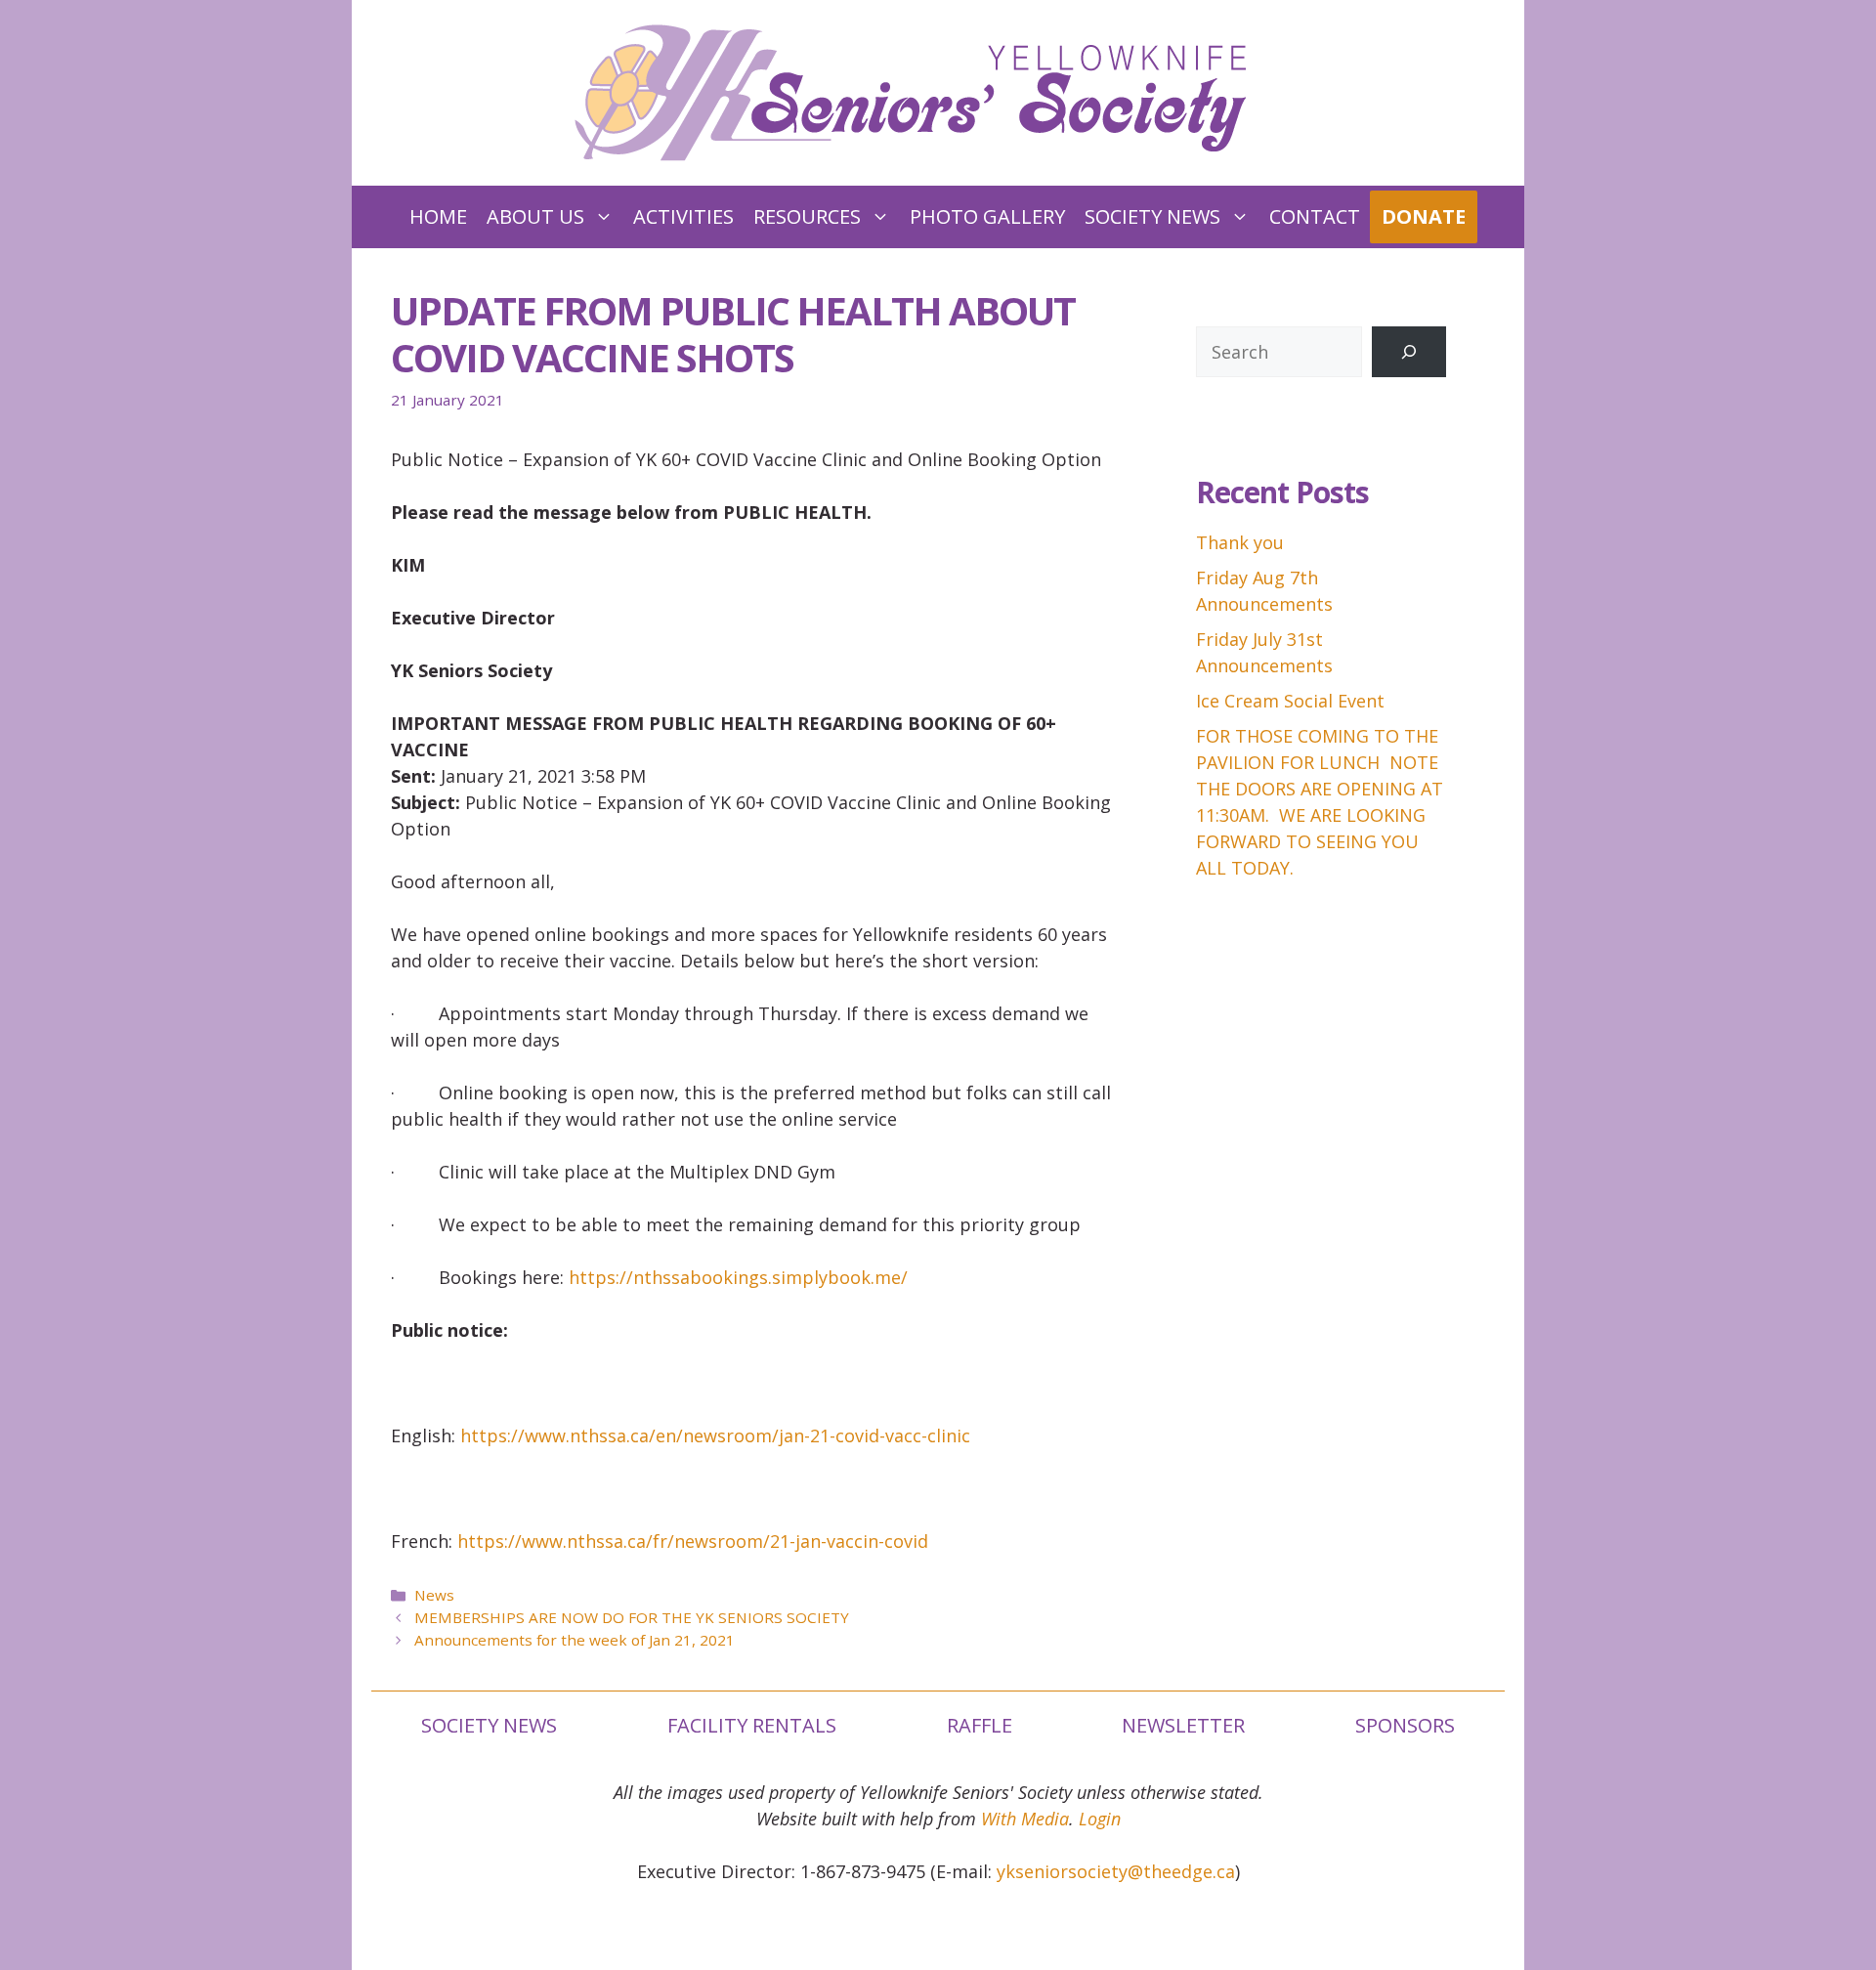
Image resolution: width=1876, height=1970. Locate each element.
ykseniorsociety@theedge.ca (1116, 1871)
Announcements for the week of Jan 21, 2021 (575, 1640)
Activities (683, 216)
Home (438, 216)
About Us (535, 216)
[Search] (1409, 352)
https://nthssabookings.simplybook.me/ (738, 1277)
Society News (1152, 216)
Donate (1424, 216)
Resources (807, 216)
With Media (1025, 1819)
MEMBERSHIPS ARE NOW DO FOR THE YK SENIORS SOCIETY (632, 1617)
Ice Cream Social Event (1290, 701)
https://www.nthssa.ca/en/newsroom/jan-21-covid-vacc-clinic (715, 1435)
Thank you (1240, 542)
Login (1100, 1819)
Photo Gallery (987, 216)
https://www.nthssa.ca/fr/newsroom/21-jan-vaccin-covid (693, 1541)
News (434, 1595)
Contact (1315, 216)
